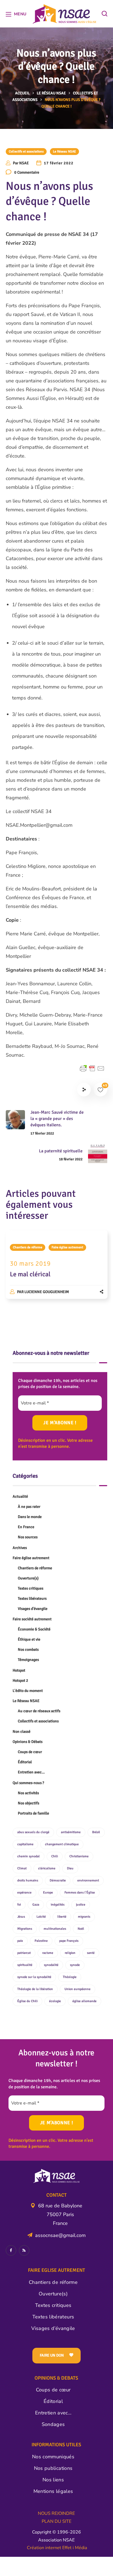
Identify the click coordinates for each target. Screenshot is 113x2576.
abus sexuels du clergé (33, 1832)
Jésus (21, 1917)
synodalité (51, 1965)
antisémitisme (71, 1832)
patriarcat (24, 1953)
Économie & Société (34, 1629)
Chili (55, 1856)
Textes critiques (31, 1588)
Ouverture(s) (28, 1578)
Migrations (25, 1929)
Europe (48, 1893)
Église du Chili (27, 2001)
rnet (57, 2548)
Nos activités (28, 1793)
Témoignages (28, 1660)
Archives (20, 1548)
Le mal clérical (30, 1274)
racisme (48, 1953)
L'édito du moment (28, 1691)
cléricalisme (47, 1868)
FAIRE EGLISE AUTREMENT (56, 2270)
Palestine (41, 1941)
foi (19, 1905)
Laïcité (41, 1917)
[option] (57, 1270)
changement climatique (62, 1844)
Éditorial (25, 1762)
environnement (88, 1880)
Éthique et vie (29, 1639)
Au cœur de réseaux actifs (39, 1711)
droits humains (28, 1880)
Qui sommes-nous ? (28, 1783)
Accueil (22, 93)
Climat (22, 1868)
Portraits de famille (33, 1813)
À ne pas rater (29, 1507)
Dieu (70, 1868)
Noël (81, 1929)
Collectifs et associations (26, 152)
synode (75, 1965)
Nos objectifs (29, 1803)
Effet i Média (74, 2548)
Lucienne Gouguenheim (47, 1292)
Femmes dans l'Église (80, 1893)
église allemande (84, 2001)
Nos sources (28, 1537)
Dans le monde (30, 1517)
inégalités (58, 1905)
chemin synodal (29, 1856)
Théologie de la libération (35, 1989)
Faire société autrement (32, 1619)
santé (91, 1953)
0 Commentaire (27, 172)
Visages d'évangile (33, 1609)
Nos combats (28, 1650)
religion (70, 1953)
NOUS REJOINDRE (56, 2513)
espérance (24, 1893)
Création (36, 2548)
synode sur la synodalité (34, 1977)
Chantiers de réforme (28, 1247)
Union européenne (77, 1989)
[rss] (24, 2250)
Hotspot (19, 1670)
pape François (69, 1941)
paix (20, 1941)
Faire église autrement (67, 1247)
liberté (62, 1917)
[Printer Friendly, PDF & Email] (92, 1068)
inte (49, 2548)
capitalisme (25, 1844)
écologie (55, 2001)
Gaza (36, 1905)
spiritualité (25, 1965)
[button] (104, 14)
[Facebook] (11, 2250)
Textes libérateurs (32, 1599)
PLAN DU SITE (56, 2521)
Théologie (70, 1977)
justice (81, 1905)
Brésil (96, 1832)
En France (26, 1527)
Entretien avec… (31, 1772)
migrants (84, 1917)
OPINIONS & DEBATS (56, 2378)
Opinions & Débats (28, 1742)
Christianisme (79, 1856)
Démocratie (58, 1880)
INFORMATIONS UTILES (56, 2445)
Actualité (20, 1496)
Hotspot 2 (20, 1681)
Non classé (22, 1732)
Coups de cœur (30, 1752)
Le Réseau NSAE (51, 93)
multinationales (55, 1929)
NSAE (24, 163)
